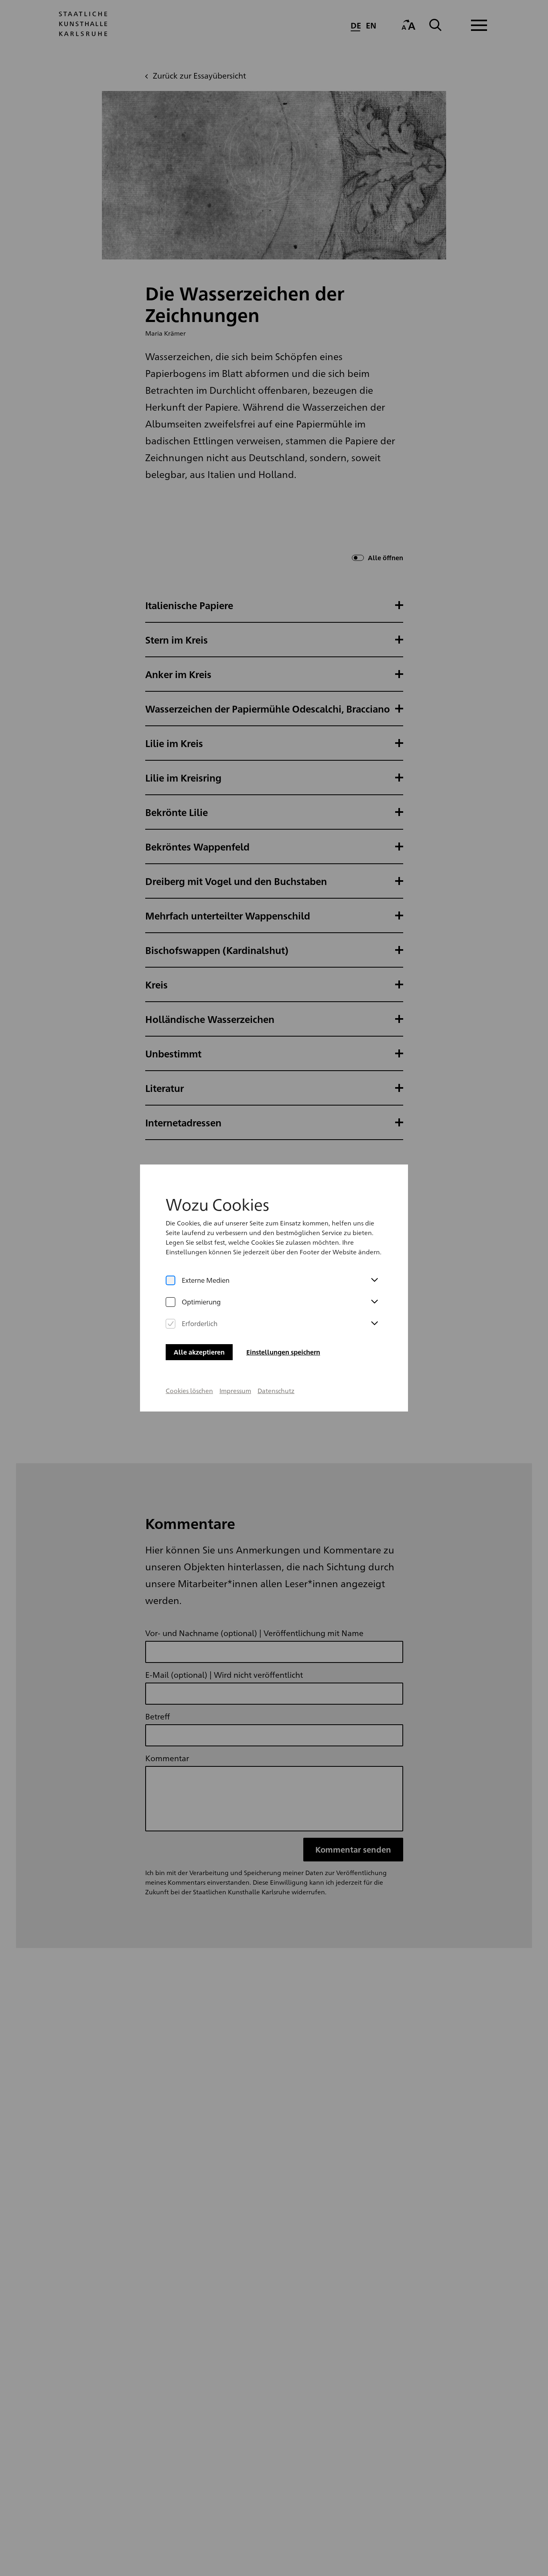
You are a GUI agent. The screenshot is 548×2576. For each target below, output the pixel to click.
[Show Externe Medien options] (374, 1280)
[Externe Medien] (170, 1280)
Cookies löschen (189, 1390)
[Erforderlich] (170, 1324)
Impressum (235, 1390)
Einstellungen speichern (283, 1352)
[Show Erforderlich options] (374, 1324)
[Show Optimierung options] (374, 1302)
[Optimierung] (170, 1302)
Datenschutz (276, 1390)
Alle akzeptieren (199, 1352)
